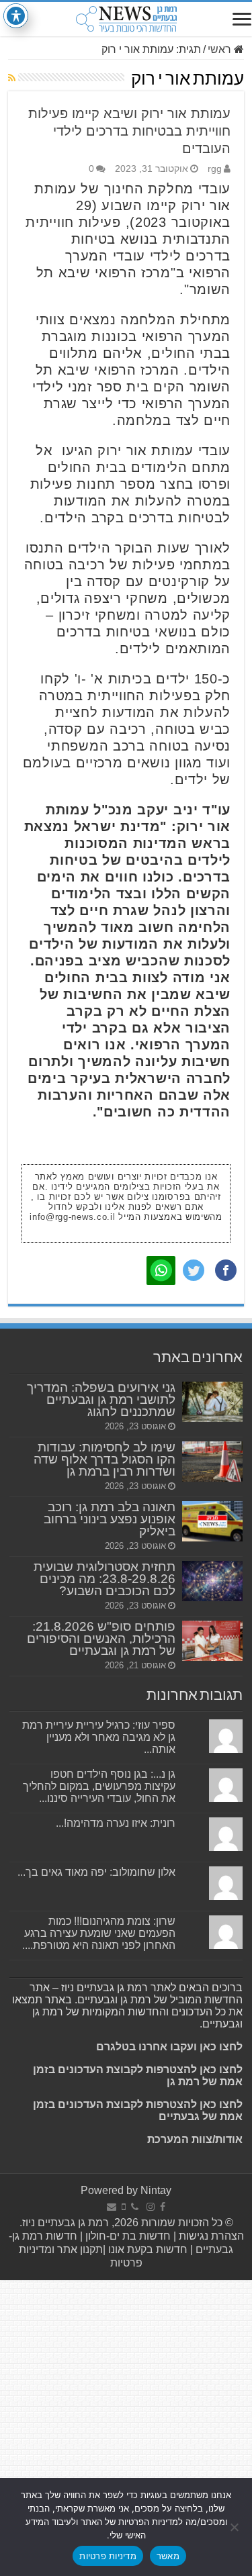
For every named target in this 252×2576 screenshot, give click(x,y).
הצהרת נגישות (210, 2236)
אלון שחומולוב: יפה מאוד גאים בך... (96, 1872)
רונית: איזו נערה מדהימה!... (116, 1823)
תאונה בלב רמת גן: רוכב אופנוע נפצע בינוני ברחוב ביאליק (110, 1519)
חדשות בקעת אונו (148, 2249)
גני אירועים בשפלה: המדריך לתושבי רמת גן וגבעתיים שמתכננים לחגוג (101, 1399)
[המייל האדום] (112, 2207)
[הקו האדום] (124, 2207)
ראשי (221, 49)
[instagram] (151, 2207)
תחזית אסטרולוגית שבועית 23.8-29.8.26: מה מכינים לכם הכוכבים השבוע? (104, 1579)
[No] (235, 2527)
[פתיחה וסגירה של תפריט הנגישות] (16, 16)
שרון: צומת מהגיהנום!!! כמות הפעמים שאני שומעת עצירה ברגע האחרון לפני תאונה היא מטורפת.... (99, 1933)
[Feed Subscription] (12, 78)
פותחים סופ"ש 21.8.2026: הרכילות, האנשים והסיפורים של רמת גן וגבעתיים (101, 1638)
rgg (215, 169)
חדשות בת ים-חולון (127, 2236)
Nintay (156, 2190)
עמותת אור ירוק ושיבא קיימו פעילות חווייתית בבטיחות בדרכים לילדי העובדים (129, 131)
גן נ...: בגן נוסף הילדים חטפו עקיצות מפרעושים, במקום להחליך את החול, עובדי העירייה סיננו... (99, 1786)
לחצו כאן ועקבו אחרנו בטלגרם (169, 2047)
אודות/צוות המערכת (195, 2139)
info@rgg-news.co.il (72, 1217)
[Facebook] (163, 2207)
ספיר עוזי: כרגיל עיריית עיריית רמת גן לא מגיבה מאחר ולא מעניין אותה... (99, 1737)
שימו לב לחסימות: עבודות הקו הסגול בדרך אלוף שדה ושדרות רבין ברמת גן (104, 1459)
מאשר (168, 2556)
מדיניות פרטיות (108, 2556)
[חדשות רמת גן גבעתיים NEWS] (126, 19)
